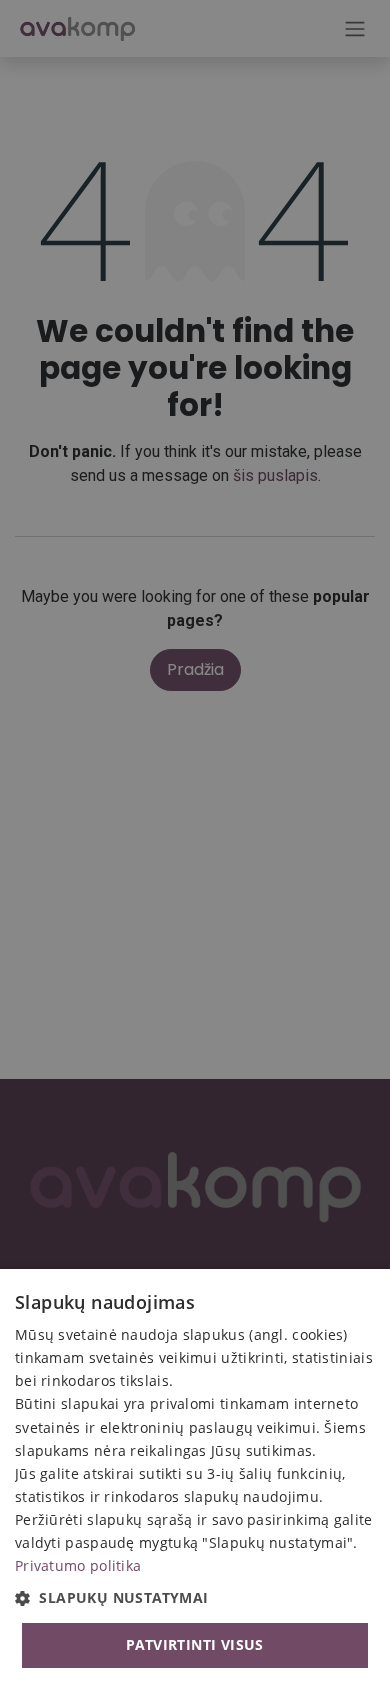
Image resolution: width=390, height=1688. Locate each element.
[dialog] (195, 1478)
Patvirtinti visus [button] (195, 1644)
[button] (195, 1597)
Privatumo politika (78, 1565)
